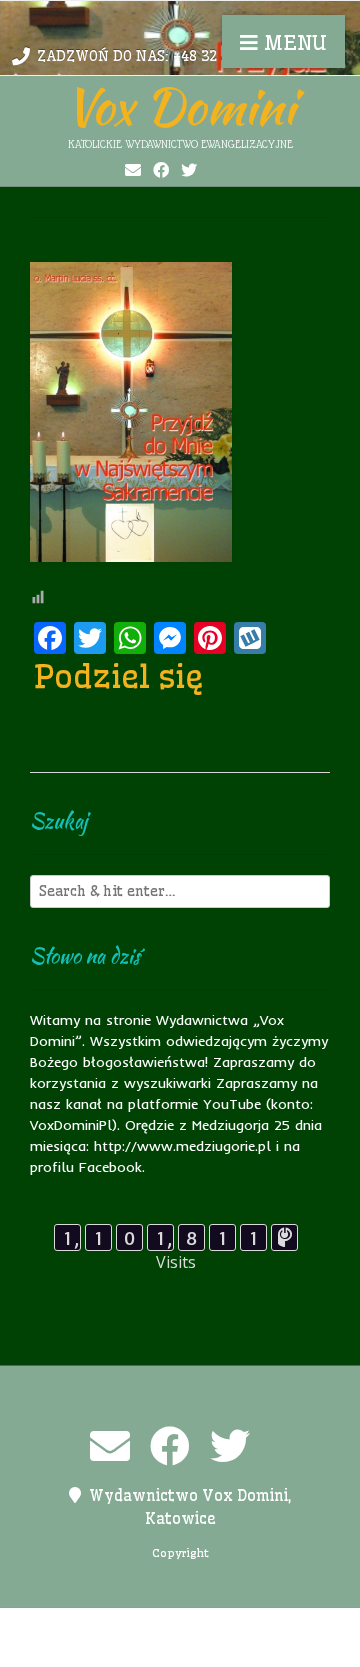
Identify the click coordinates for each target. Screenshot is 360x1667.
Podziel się (119, 676)
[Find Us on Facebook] (161, 170)
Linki (178, 1627)
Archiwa (65, 1627)
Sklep (278, 1648)
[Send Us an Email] (133, 170)
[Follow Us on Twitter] (189, 170)
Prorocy (291, 1627)
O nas (229, 1627)
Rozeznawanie (195, 1648)
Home (127, 1627)
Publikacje (94, 1648)
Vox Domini (180, 106)
